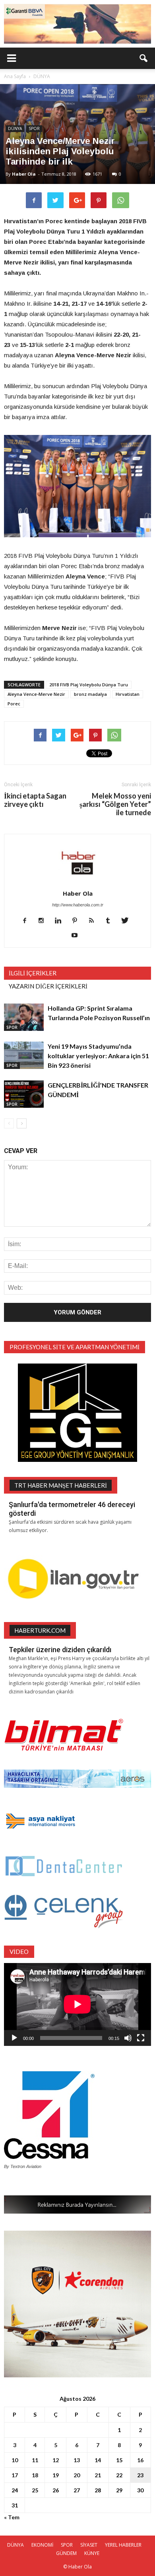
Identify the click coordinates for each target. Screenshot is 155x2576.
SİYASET (89, 2545)
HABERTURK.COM (40, 1630)
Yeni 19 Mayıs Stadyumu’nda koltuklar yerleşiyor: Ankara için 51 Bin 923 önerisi (98, 1056)
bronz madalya (90, 694)
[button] (144, 58)
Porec (14, 704)
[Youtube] (78, 936)
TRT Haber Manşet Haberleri (61, 1485)
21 (98, 2475)
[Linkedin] (61, 921)
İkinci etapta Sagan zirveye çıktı (35, 800)
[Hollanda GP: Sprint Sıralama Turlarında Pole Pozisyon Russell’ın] (24, 1017)
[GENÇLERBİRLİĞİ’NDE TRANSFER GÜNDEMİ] (24, 1094)
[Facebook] (28, 921)
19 (56, 2475)
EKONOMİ (42, 2545)
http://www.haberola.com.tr (78, 905)
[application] (77, 2004)
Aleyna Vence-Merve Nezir (36, 694)
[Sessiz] (128, 2038)
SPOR (34, 128)
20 (77, 2475)
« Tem (12, 2517)
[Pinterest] (78, 921)
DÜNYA (15, 128)
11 (35, 2460)
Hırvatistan (128, 694)
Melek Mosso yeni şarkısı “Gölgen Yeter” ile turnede (115, 804)
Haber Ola (24, 174)
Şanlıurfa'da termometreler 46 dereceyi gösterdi (72, 1509)
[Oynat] (14, 2038)
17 (15, 2475)
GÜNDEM (66, 2553)
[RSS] (94, 921)
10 (15, 2460)
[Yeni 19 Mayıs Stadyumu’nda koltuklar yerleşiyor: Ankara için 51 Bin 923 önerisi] (24, 1055)
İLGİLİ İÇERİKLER (33, 973)
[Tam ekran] (141, 2038)
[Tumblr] (111, 921)
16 (140, 2460)
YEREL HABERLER (123, 2545)
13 (77, 2460)
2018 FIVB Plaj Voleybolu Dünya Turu (89, 685)
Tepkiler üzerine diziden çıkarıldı (60, 1650)
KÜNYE (92, 2553)
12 (56, 2460)
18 (35, 2475)
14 (98, 2460)
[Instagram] (44, 921)
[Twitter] (128, 921)
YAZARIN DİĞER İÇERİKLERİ (48, 986)
